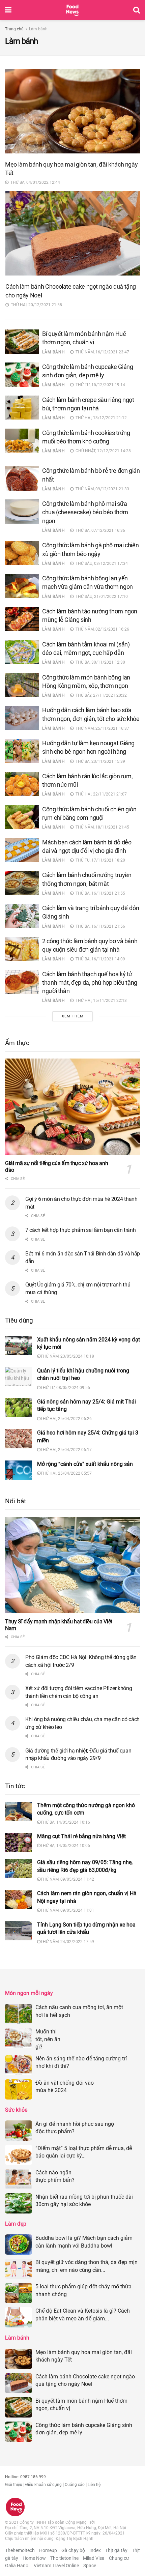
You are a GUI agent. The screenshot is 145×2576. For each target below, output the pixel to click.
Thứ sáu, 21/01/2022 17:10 (101, 597)
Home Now (34, 2558)
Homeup (48, 2550)
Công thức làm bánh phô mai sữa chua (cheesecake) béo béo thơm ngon (85, 512)
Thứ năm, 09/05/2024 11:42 (67, 1879)
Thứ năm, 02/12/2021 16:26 (101, 629)
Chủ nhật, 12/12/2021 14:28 (102, 451)
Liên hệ (94, 2485)
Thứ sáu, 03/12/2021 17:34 (101, 563)
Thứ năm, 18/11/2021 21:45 (101, 827)
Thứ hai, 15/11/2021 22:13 (100, 1001)
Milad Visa (94, 2558)
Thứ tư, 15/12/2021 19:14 (99, 385)
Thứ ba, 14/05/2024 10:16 (65, 1822)
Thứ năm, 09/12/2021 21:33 (101, 489)
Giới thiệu (14, 2485)
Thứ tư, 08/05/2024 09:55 (65, 1388)
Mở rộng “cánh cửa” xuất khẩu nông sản (85, 1464)
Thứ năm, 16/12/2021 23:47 (101, 352)
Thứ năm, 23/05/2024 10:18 (67, 1356)
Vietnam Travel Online (56, 2566)
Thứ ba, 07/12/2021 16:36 (99, 530)
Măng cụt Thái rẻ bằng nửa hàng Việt (81, 1836)
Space (90, 2566)
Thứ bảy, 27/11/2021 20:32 (100, 695)
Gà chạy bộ (73, 2550)
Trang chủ (14, 29)
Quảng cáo (75, 2485)
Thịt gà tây (116, 2550)
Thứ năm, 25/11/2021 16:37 (101, 728)
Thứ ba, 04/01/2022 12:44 (34, 182)
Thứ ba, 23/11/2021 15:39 (99, 761)
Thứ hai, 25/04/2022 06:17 (66, 1450)
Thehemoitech (20, 2550)
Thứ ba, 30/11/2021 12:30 (99, 662)
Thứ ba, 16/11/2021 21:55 (99, 893)
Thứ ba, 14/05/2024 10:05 (65, 1846)
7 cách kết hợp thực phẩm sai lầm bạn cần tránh (80, 1230)
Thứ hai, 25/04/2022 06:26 (66, 1419)
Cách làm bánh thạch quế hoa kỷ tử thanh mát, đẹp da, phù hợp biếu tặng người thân (90, 982)
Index (95, 2550)
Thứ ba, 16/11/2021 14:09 (99, 959)
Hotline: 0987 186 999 (25, 2477)
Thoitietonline (64, 2558)
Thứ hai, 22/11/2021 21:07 (100, 794)
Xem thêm (73, 1016)
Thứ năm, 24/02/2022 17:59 (67, 1942)
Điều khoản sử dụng (43, 2485)
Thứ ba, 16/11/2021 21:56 (99, 926)
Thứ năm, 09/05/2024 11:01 (67, 1910)
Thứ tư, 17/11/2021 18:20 (99, 860)
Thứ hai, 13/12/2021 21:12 (100, 418)
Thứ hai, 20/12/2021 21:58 (35, 305)
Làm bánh (38, 29)
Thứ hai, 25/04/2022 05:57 (66, 1473)
